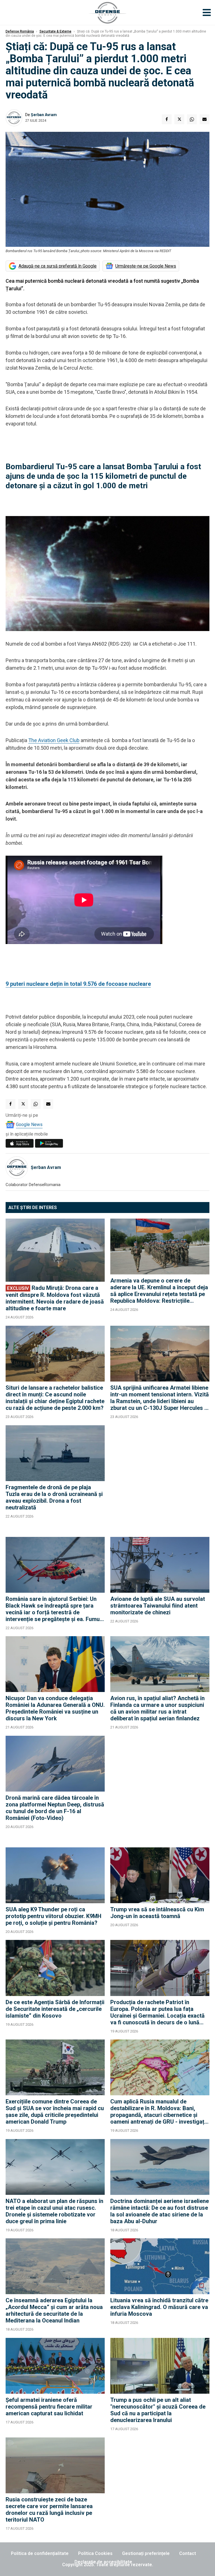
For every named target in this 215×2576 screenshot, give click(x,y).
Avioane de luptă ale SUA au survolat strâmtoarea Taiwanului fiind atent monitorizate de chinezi (158, 1606)
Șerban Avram (44, 115)
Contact (188, 2553)
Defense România (20, 31)
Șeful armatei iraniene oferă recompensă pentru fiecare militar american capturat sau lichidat (49, 2407)
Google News (29, 1124)
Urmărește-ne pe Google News (146, 266)
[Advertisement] (160, 1478)
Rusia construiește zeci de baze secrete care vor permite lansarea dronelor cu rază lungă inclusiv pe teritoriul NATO (49, 2510)
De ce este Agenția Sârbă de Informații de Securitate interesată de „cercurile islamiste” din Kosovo (55, 2009)
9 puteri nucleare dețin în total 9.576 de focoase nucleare (78, 984)
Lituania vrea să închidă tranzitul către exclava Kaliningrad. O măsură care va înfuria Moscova (159, 2307)
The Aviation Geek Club (54, 740)
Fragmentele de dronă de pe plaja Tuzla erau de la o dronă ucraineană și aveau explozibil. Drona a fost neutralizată (54, 1497)
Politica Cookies (95, 2553)
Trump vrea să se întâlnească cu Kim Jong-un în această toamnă (157, 1913)
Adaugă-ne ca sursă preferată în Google (58, 266)
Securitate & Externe (55, 31)
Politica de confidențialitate (40, 2553)
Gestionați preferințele (146, 2553)
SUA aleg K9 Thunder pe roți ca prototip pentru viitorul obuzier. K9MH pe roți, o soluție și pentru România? (53, 1916)
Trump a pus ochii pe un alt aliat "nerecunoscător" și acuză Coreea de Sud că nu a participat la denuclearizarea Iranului (158, 2410)
